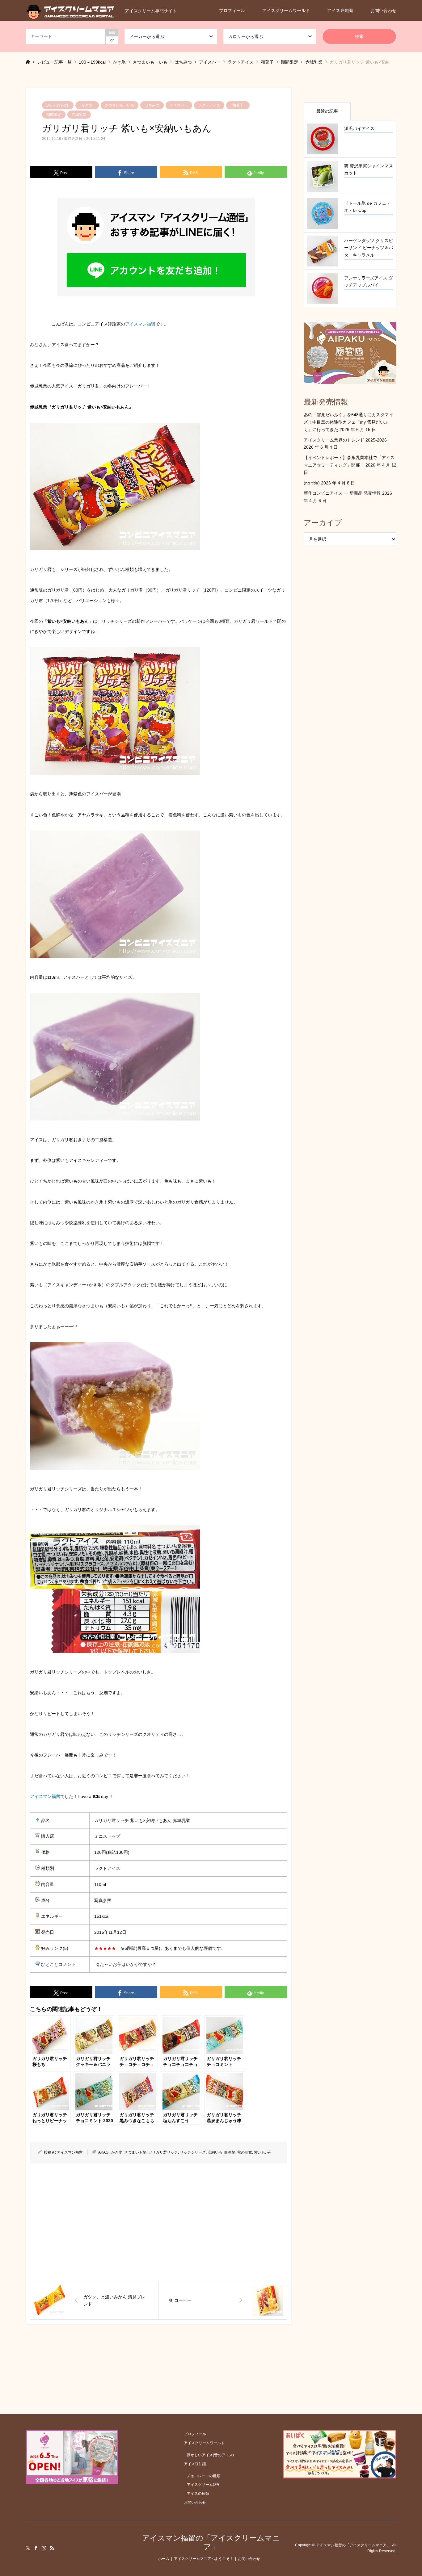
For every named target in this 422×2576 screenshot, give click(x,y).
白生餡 (230, 2152)
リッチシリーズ (193, 2152)
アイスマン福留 (140, 324)
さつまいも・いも (120, 105)
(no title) (312, 483)
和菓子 (238, 105)
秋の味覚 (245, 2152)
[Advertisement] (158, 2222)
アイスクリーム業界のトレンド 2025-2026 (345, 440)
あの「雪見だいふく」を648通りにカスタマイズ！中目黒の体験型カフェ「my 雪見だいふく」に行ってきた (348, 422)
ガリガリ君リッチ (163, 2152)
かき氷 (87, 105)
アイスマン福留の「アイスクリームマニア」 (211, 2542)
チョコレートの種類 (204, 2476)
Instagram (44, 2548)
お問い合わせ (383, 10)
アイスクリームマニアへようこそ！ (204, 2559)
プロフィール (232, 10)
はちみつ (152, 105)
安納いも (215, 2152)
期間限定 (54, 115)
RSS (52, 2548)
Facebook (36, 2548)
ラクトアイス (209, 105)
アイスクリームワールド (286, 10)
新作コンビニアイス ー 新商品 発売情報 (342, 493)
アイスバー (179, 105)
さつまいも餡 (135, 2152)
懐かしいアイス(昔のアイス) (210, 2455)
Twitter (28, 2548)
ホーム (164, 2559)
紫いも (260, 2152)
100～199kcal (58, 105)
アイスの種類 (198, 2494)
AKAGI (104, 2152)
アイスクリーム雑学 (204, 2485)
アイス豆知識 (340, 10)
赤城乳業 (79, 115)
